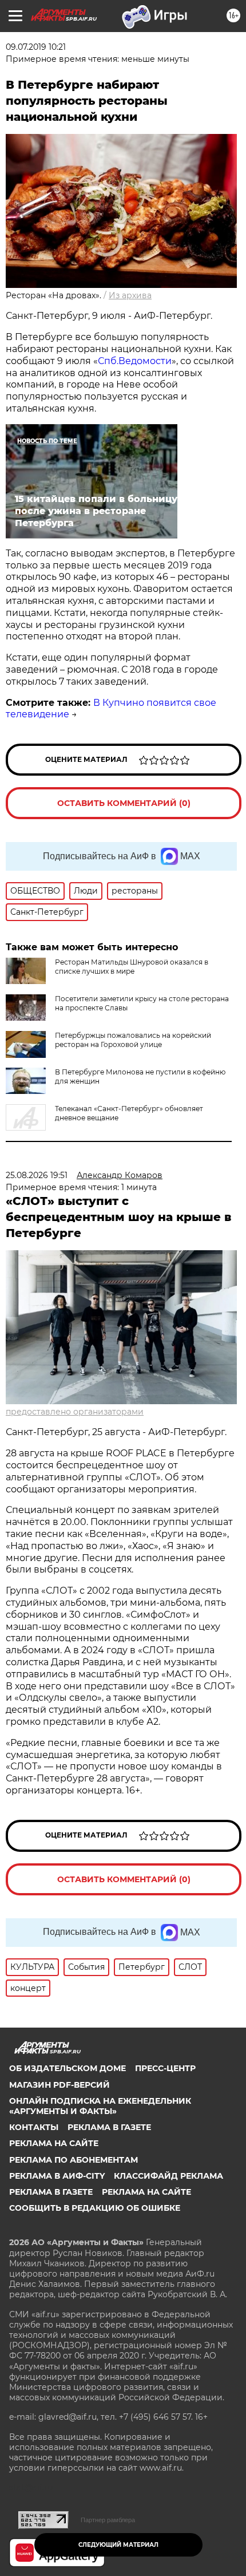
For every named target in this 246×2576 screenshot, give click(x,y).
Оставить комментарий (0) (124, 803)
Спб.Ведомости (135, 361)
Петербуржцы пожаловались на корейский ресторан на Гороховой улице (133, 1040)
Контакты (34, 2127)
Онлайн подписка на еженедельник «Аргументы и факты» (100, 2106)
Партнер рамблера (108, 2520)
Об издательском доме (68, 2068)
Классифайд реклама (168, 2176)
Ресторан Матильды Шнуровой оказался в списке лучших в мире (132, 967)
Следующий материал (118, 2545)
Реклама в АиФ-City (57, 2176)
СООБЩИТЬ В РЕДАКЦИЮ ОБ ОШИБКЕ (95, 2208)
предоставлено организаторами (75, 1412)
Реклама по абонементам (74, 2160)
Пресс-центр (165, 2068)
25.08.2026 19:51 (37, 1175)
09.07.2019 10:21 (36, 47)
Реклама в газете (109, 2127)
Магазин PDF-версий (59, 2085)
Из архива (130, 295)
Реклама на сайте (54, 2143)
